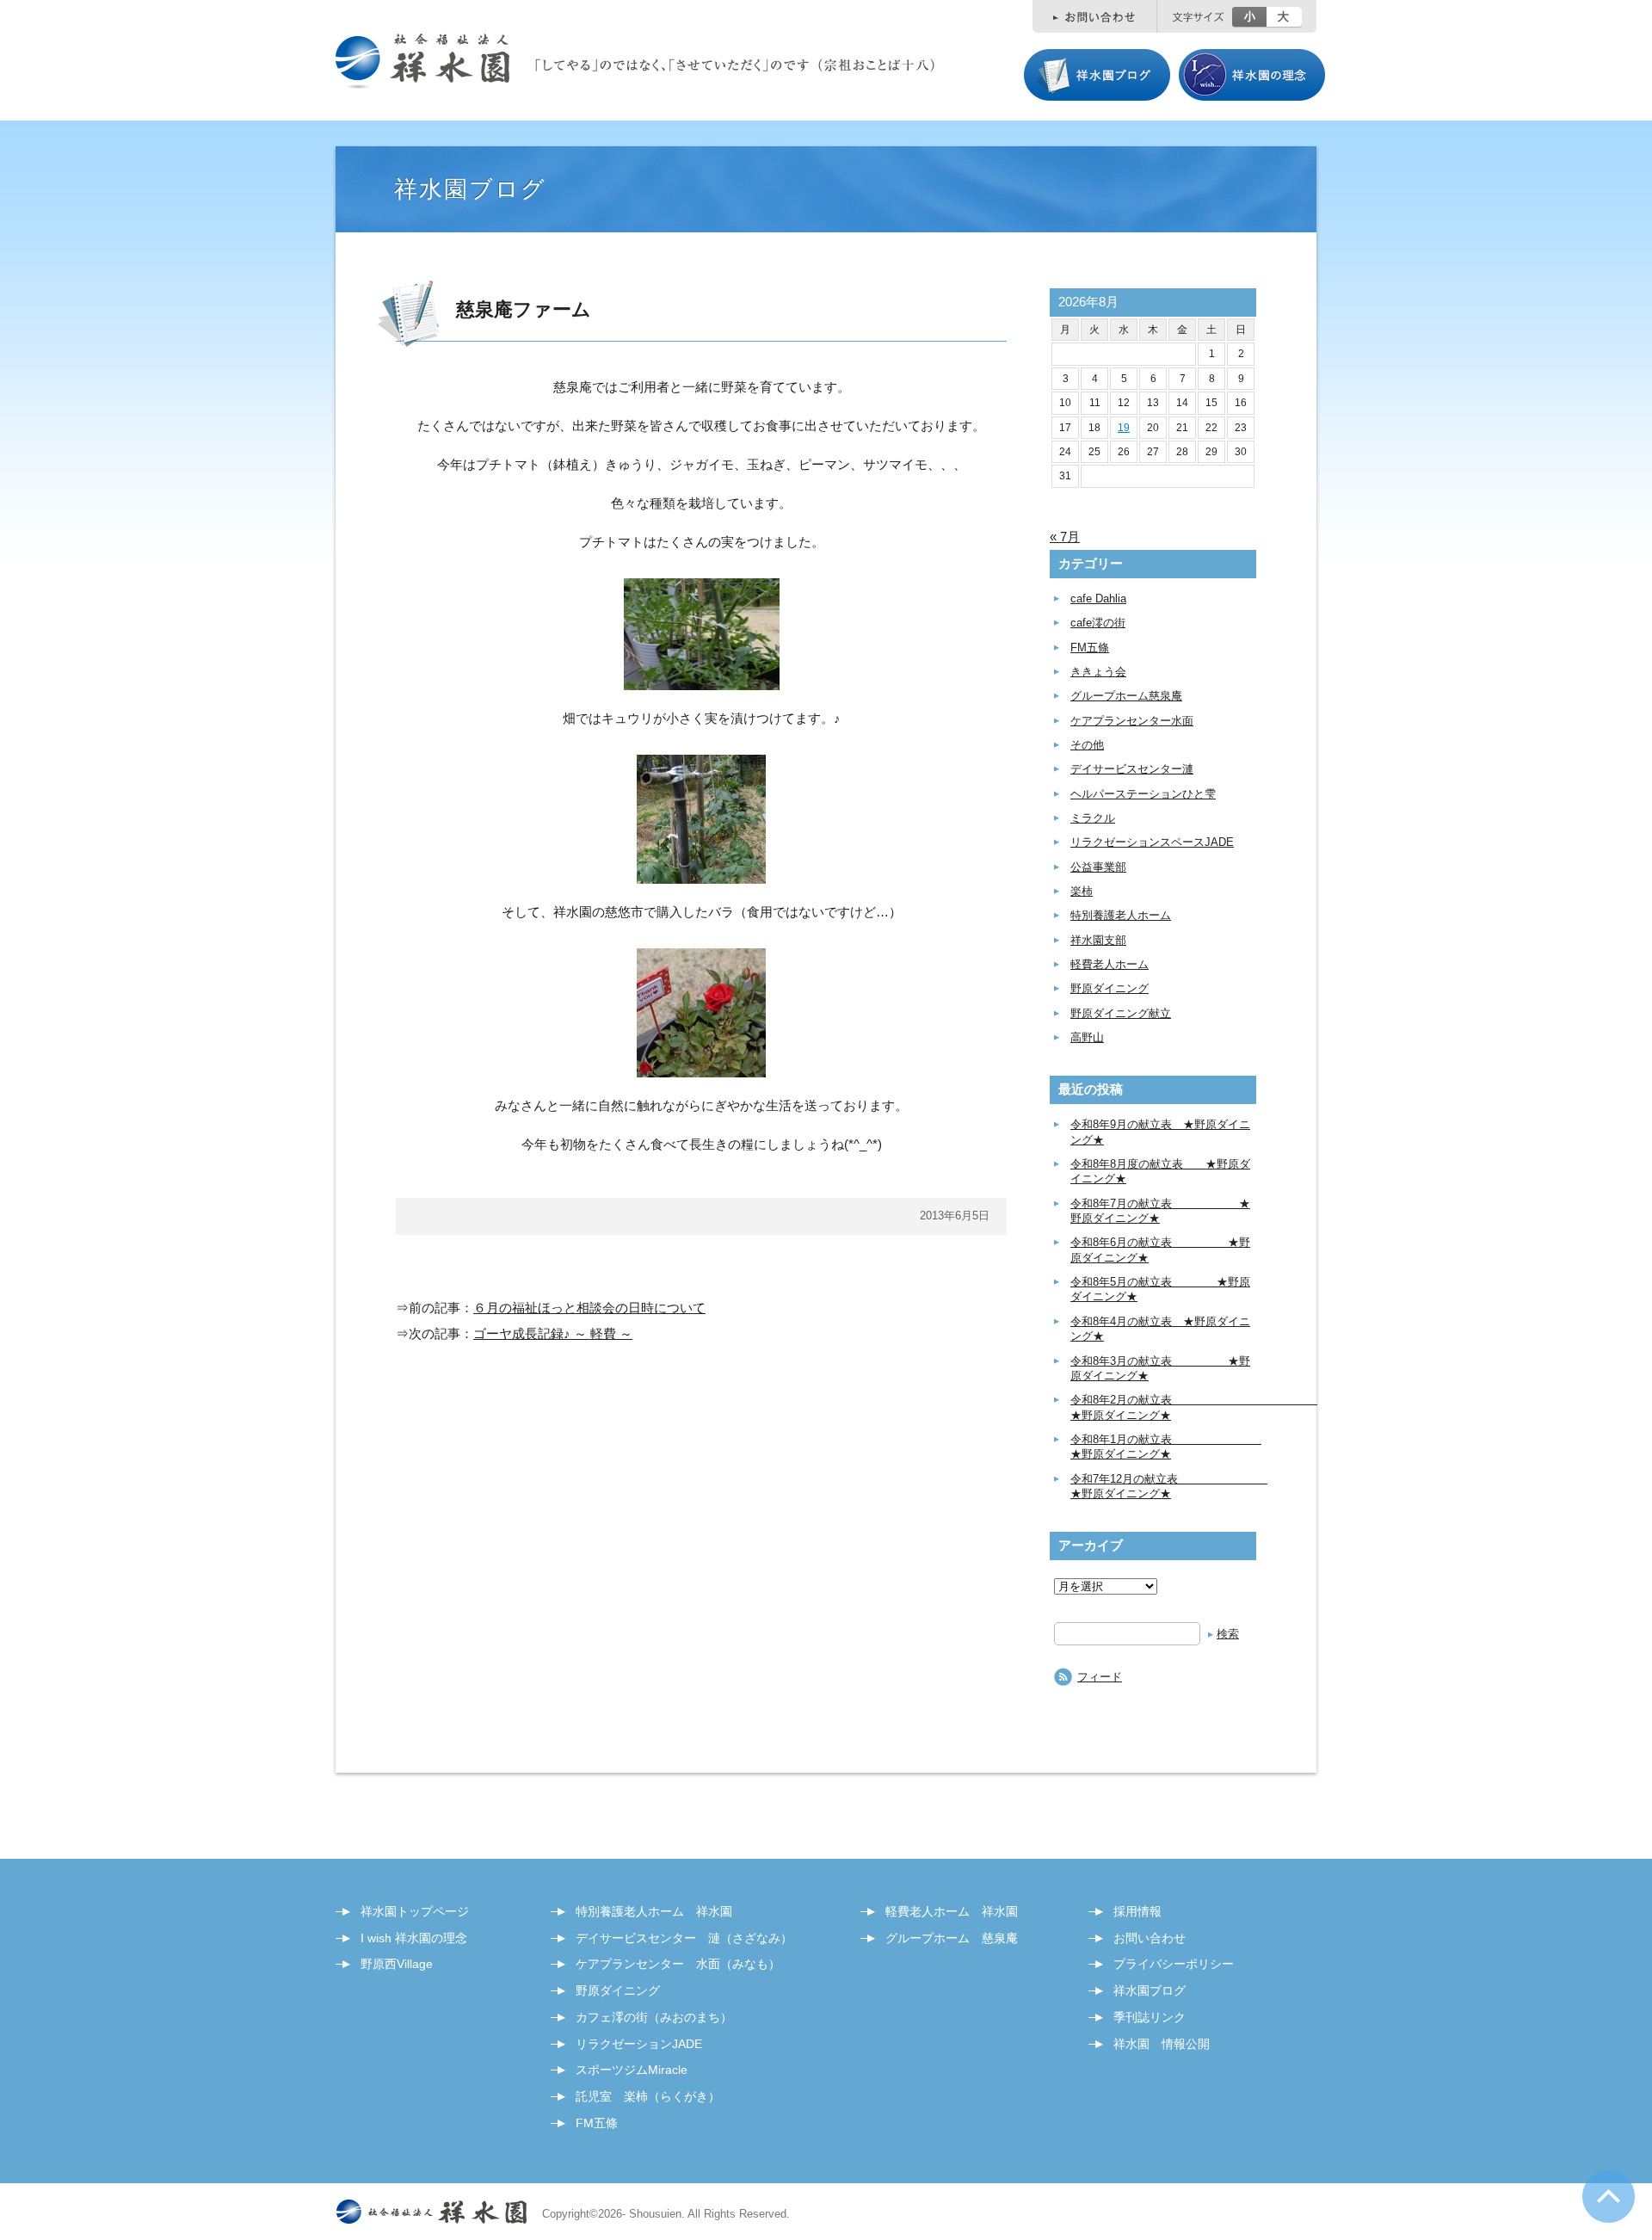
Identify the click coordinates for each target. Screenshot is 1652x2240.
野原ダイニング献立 (1121, 1013)
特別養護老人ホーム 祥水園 (654, 1911)
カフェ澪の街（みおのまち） (654, 2017)
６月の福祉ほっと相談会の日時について (589, 1308)
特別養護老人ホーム (1121, 915)
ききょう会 (1098, 672)
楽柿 (1082, 891)
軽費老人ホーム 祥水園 (952, 1911)
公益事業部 (1098, 867)
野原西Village (397, 1964)
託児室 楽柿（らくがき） (648, 2096)
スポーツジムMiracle (632, 2070)
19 (1124, 428)
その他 (1087, 745)
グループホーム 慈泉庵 (952, 1938)
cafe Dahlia (1098, 599)
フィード (1100, 1677)
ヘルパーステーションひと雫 (1143, 794)
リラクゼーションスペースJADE (1152, 842)
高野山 (1087, 1037)
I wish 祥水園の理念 (414, 1938)
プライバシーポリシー (1174, 1964)
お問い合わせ (1150, 1938)
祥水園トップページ (415, 1911)
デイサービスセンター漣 (1132, 769)
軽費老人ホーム (1110, 964)
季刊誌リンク (1150, 2017)
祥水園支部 (1098, 940)
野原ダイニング (1110, 988)
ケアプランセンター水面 (1132, 721)
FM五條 (1090, 648)
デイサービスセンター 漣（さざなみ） (684, 1938)
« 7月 (1065, 537)
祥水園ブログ (1150, 1990)
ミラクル (1093, 818)
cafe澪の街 (1098, 623)
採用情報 (1137, 1911)
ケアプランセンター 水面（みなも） (678, 1964)
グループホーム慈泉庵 (1126, 696)
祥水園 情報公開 (1162, 2044)
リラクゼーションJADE (639, 2044)
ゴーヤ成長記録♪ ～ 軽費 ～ (553, 1333)
